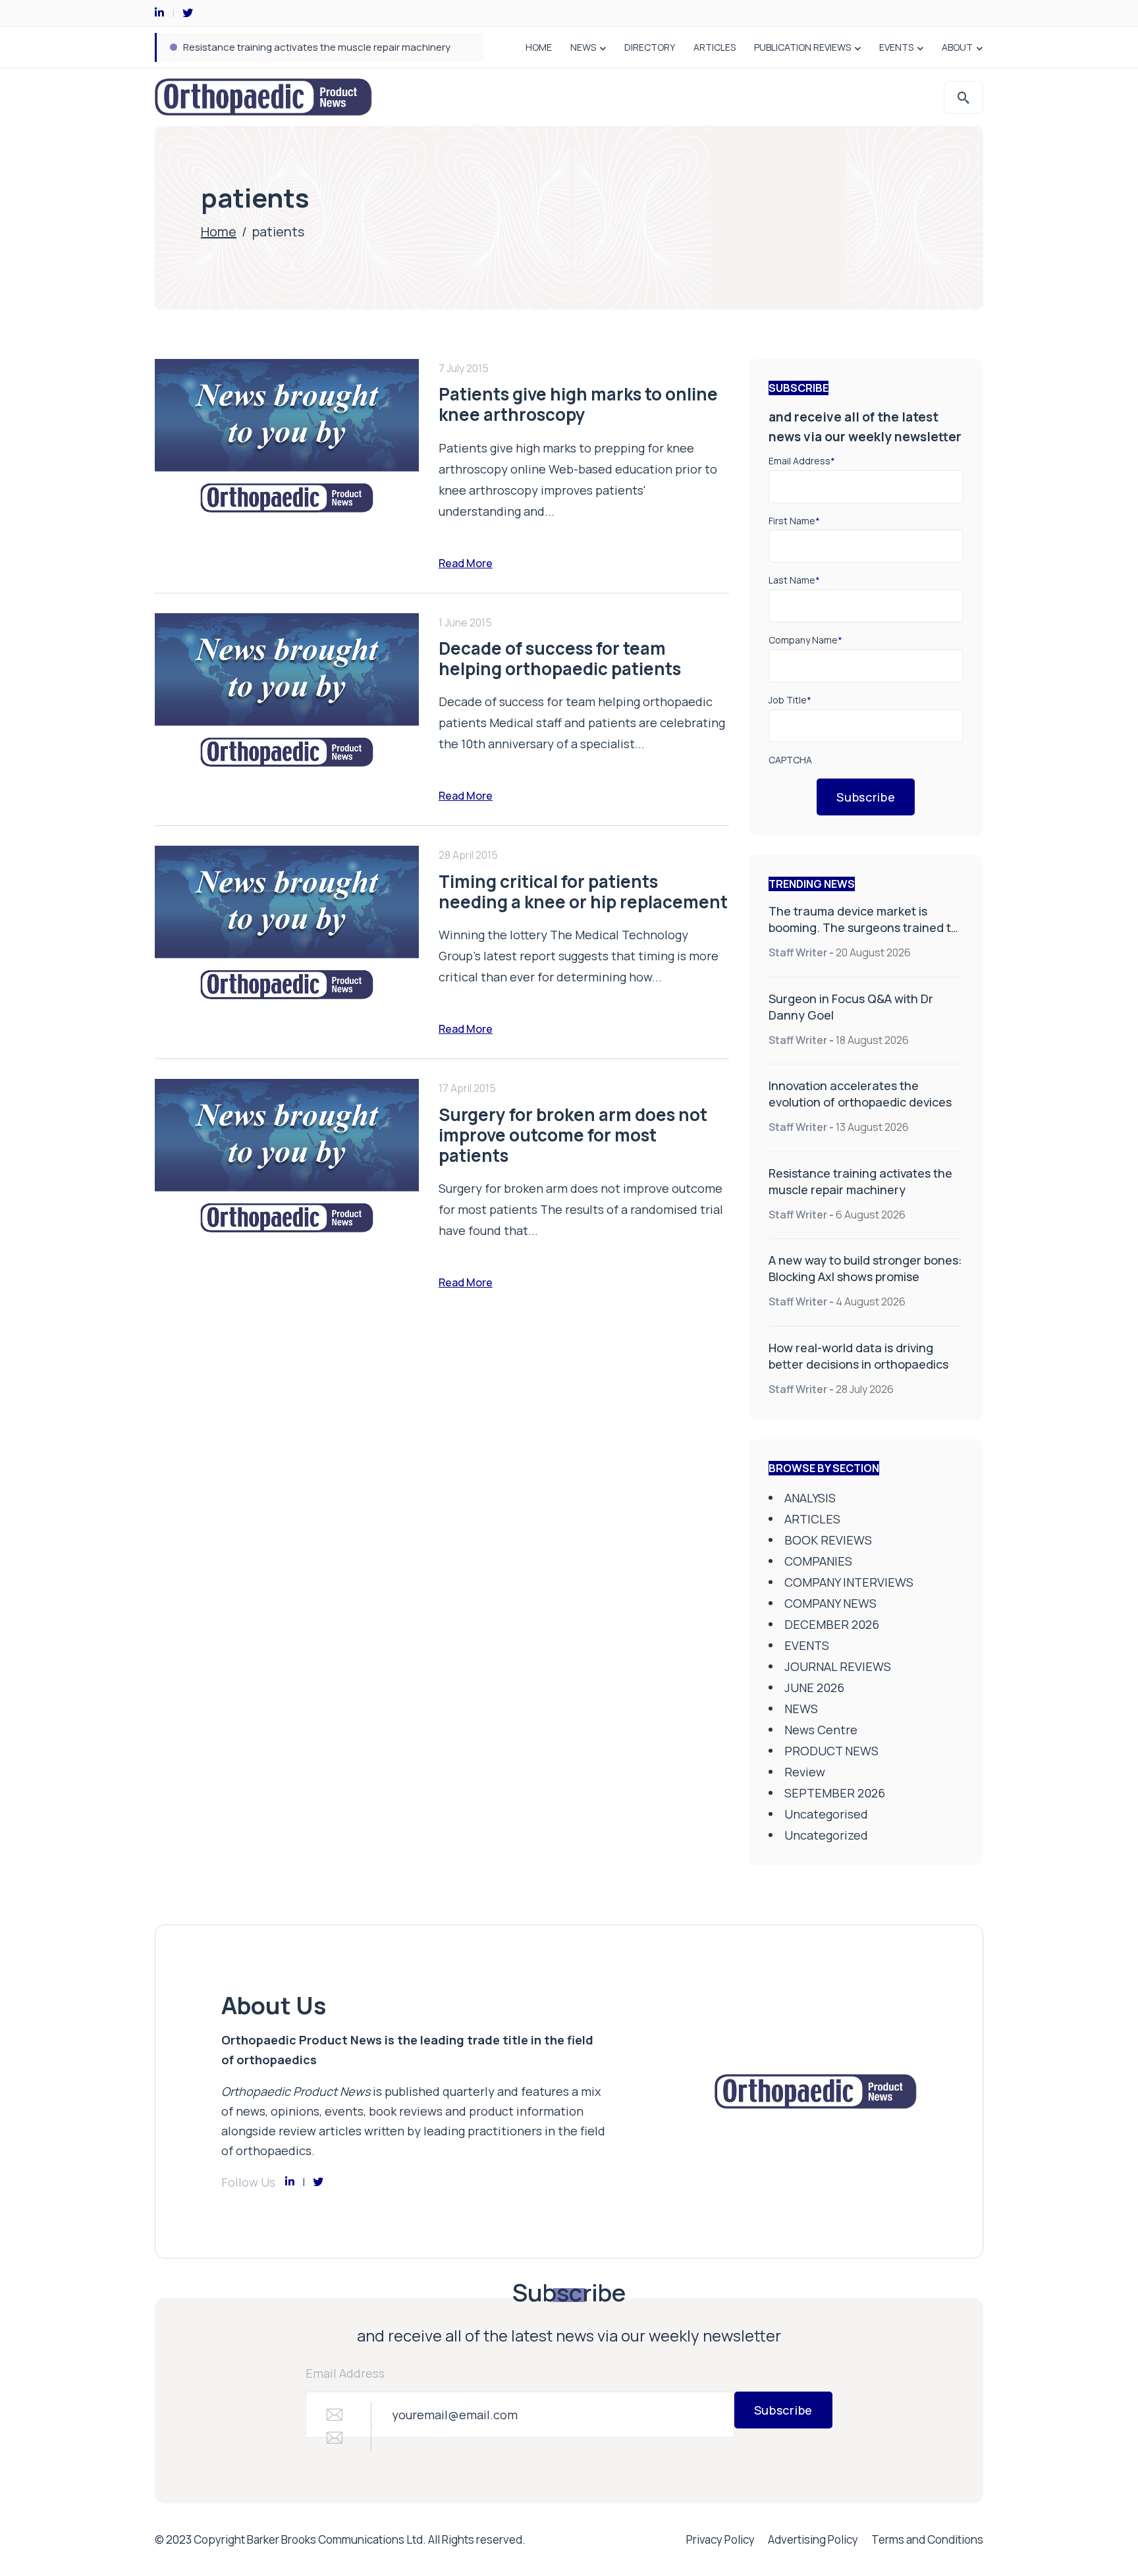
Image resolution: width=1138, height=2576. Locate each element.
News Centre (821, 1730)
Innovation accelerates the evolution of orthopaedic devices (860, 1094)
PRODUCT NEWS (831, 1751)
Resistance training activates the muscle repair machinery (317, 47)
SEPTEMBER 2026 (835, 1793)
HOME (539, 47)
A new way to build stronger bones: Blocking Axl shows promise (865, 1268)
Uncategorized (826, 1835)
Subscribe (866, 797)
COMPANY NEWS (830, 1603)
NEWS (583, 47)
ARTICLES (715, 47)
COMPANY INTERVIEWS (849, 1582)
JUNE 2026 (814, 1687)
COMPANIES (818, 1561)
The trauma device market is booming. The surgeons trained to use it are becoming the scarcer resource (863, 936)
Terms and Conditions (927, 2539)
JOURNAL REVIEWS (838, 1666)
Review (805, 1772)
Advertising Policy (813, 2539)
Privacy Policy (720, 2539)
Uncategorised (826, 1814)
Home (219, 232)
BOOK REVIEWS (828, 1540)
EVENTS (896, 47)
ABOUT (957, 47)
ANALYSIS (810, 1498)
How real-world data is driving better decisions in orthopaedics (858, 1356)
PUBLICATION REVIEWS (802, 47)
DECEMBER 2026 (832, 1624)
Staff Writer (798, 952)
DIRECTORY (650, 47)
